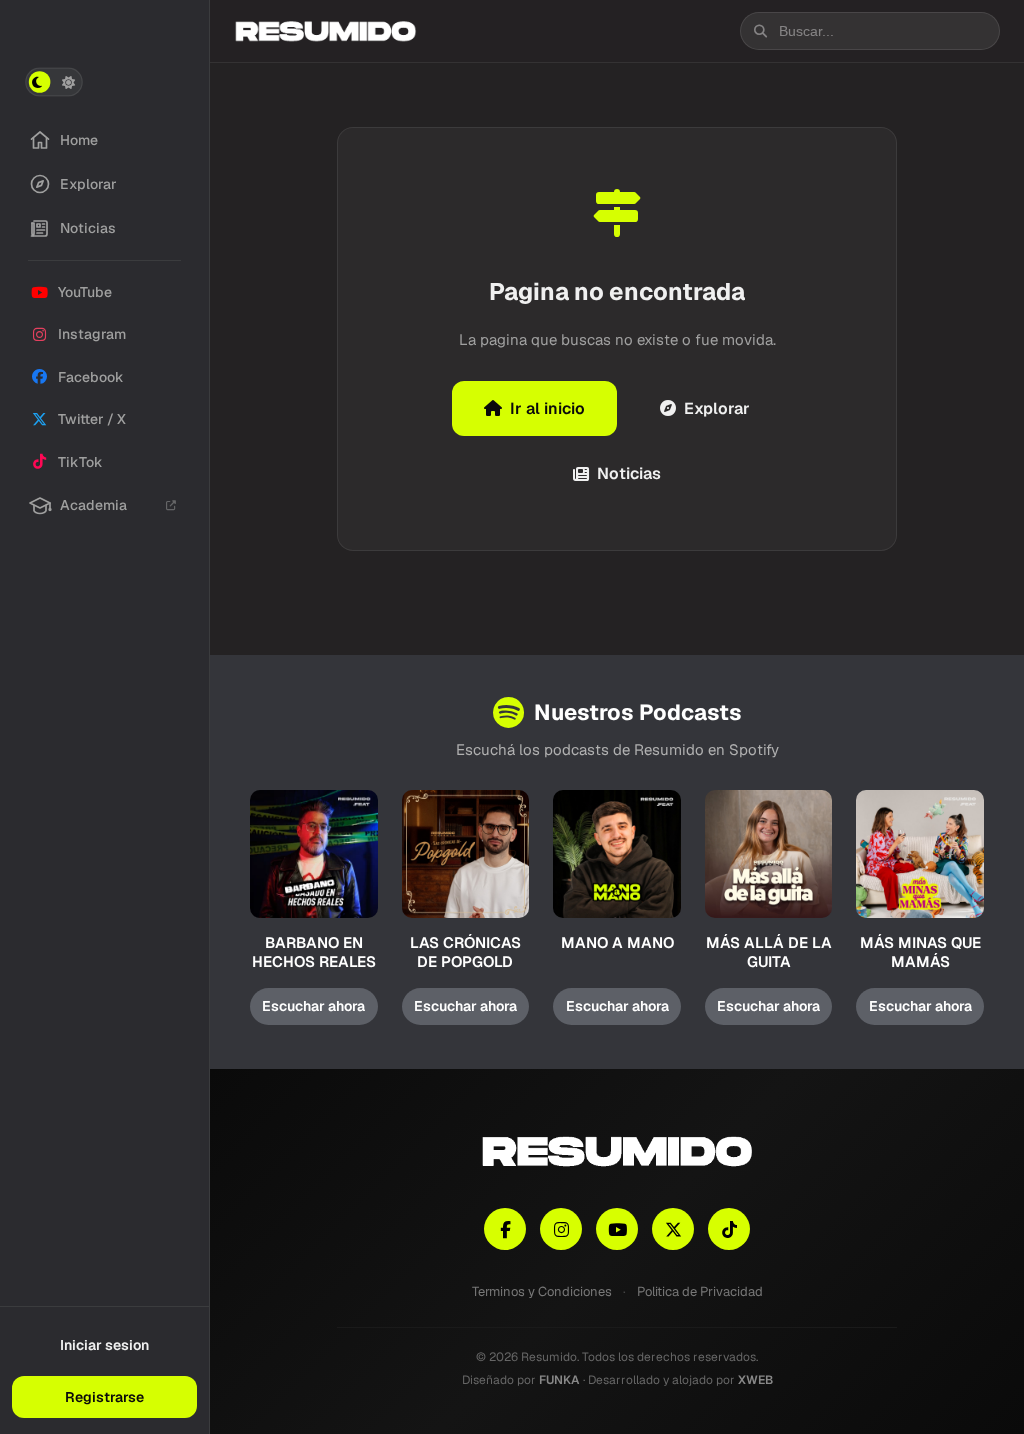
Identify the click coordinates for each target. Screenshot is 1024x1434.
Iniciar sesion (104, 1345)
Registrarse (104, 1397)
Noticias (629, 473)
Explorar (717, 408)
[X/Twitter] (673, 1229)
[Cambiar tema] (54, 82)
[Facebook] (505, 1229)
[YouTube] (617, 1229)
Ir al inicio (547, 408)
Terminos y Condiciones (542, 1291)
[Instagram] (561, 1229)
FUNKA (559, 1380)
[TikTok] (729, 1229)
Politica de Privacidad (700, 1291)
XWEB (755, 1380)
